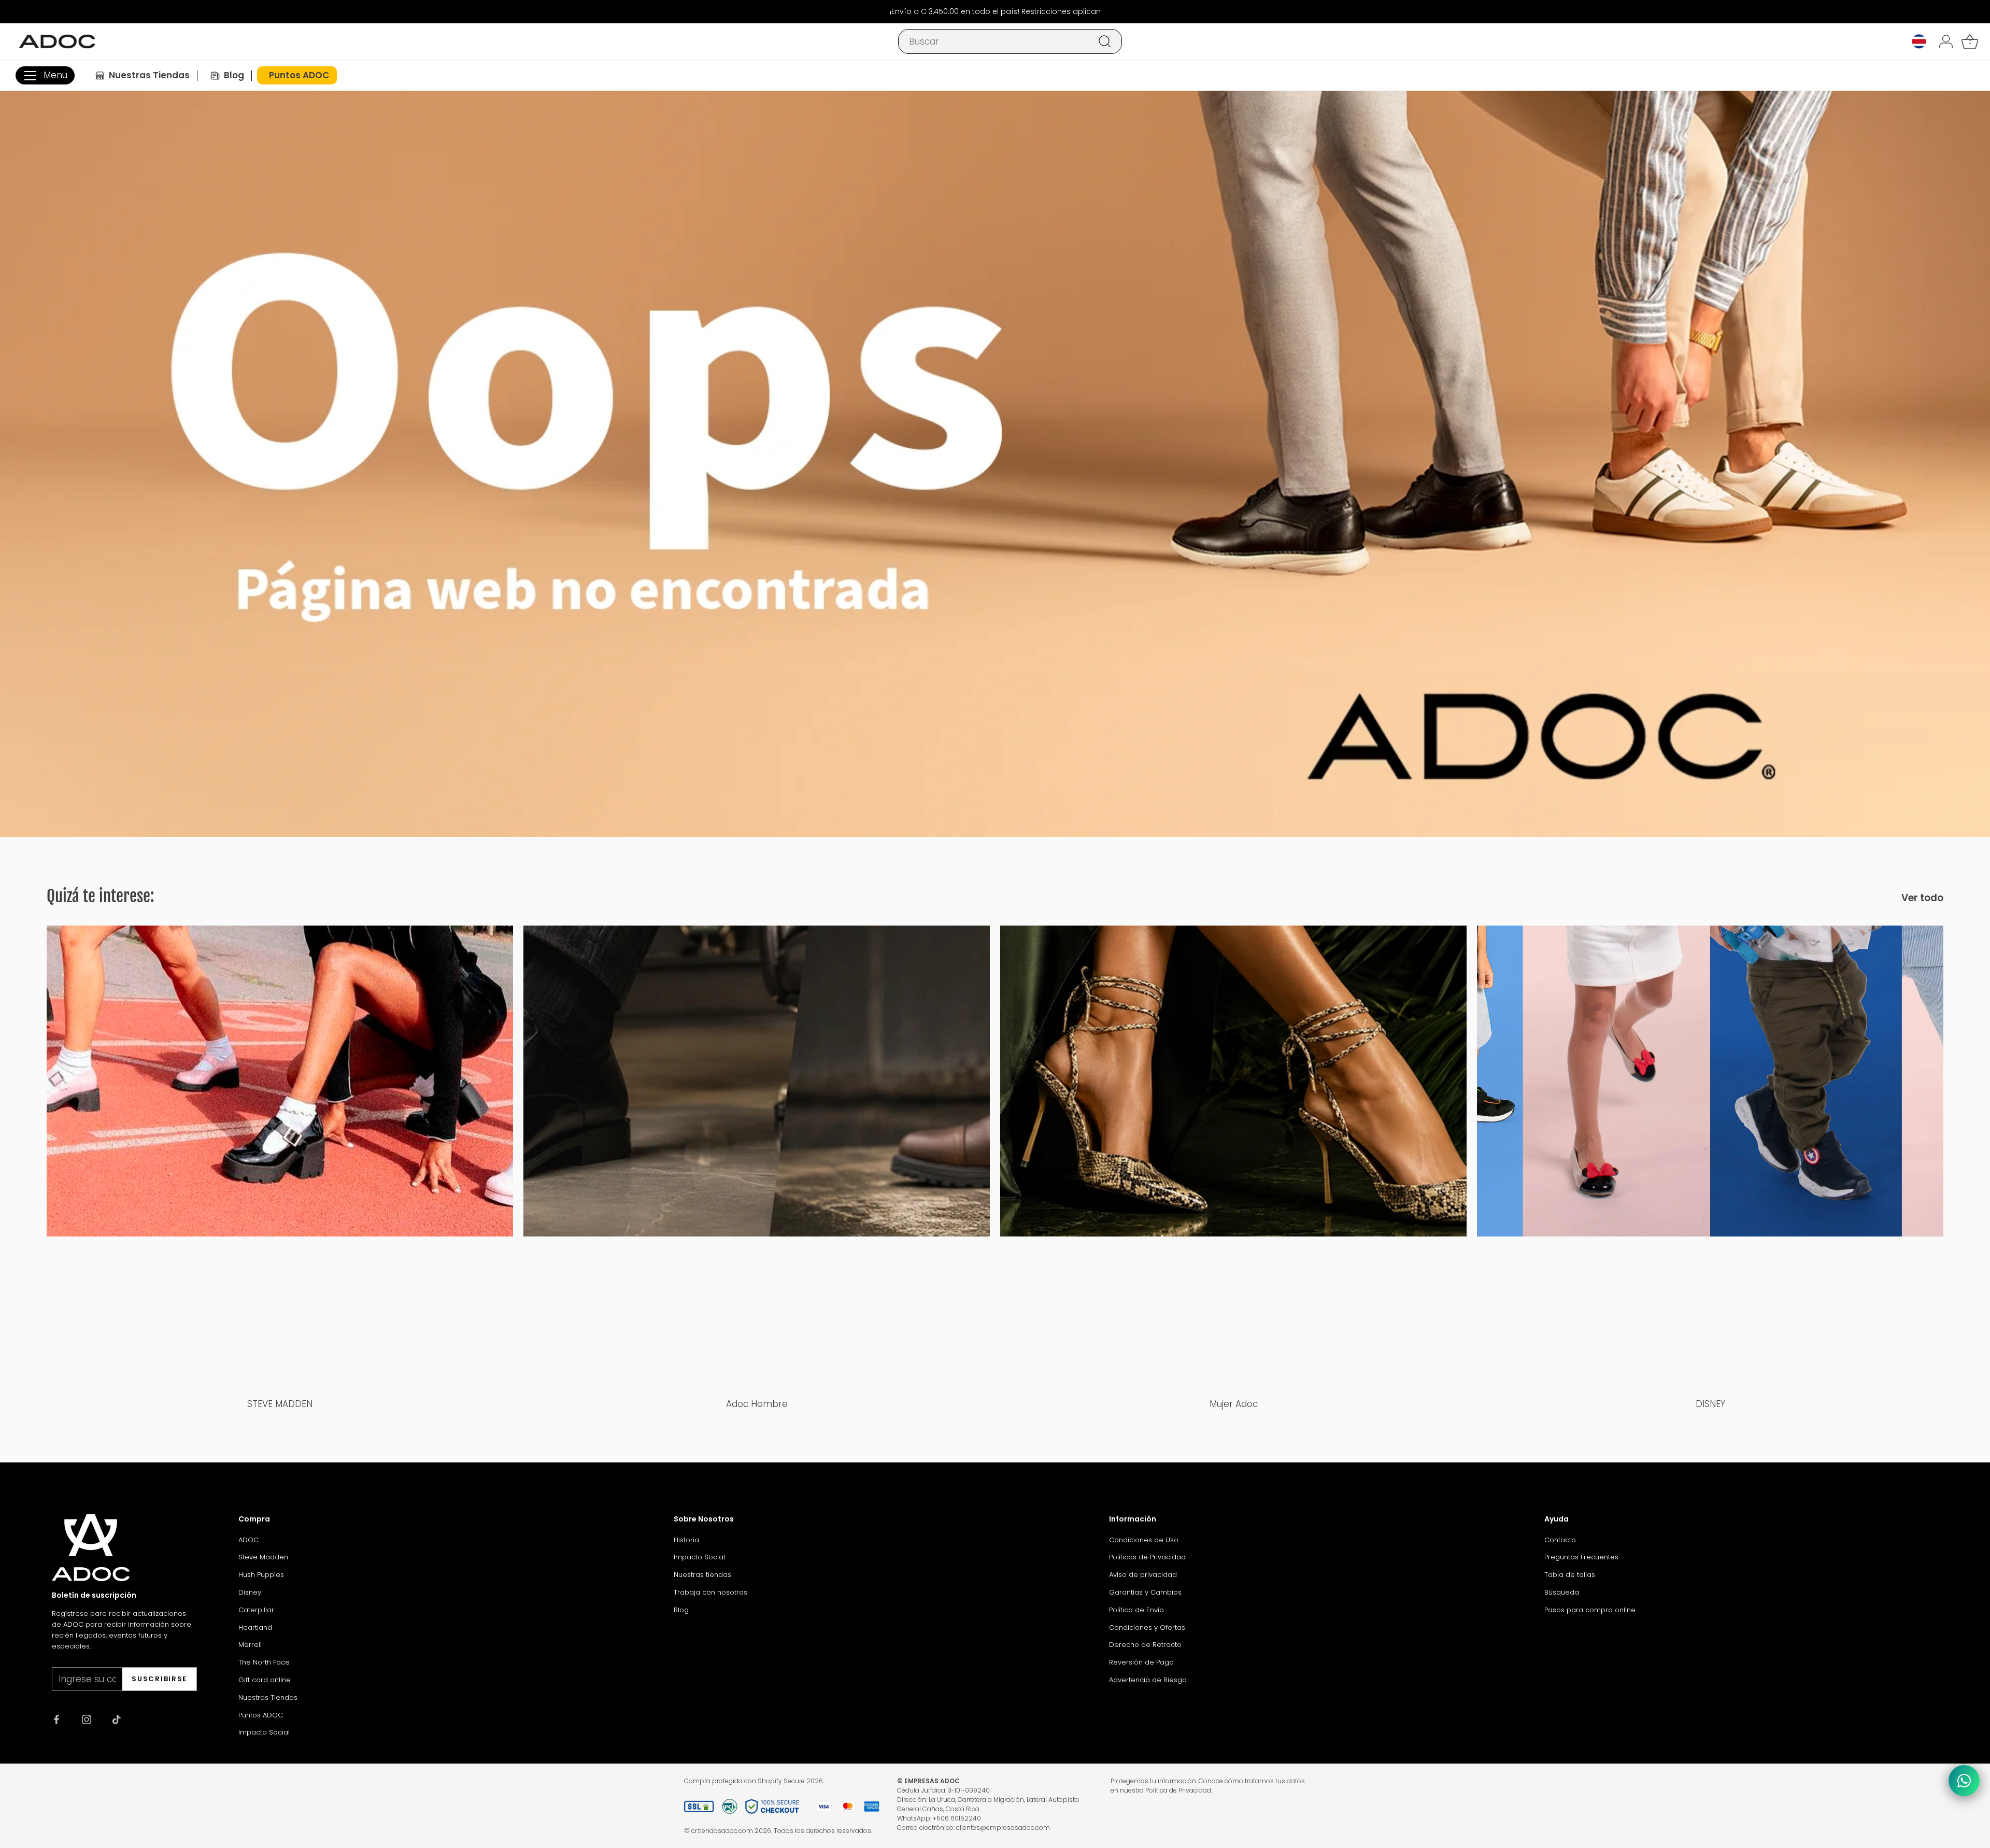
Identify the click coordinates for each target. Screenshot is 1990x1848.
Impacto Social (264, 1732)
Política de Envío (1136, 1610)
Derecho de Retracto (1145, 1645)
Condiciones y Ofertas (1147, 1627)
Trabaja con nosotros (710, 1592)
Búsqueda (1562, 1592)
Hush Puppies (261, 1575)
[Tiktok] (117, 1719)
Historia (686, 1540)
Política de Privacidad (1178, 1790)
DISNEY (1710, 1404)
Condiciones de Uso (1144, 1540)
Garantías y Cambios (1145, 1592)
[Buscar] (1105, 41)
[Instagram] (87, 1719)
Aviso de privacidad (1143, 1575)
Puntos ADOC (261, 1715)
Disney (250, 1592)
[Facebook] (56, 1719)
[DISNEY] (1710, 1159)
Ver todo (1922, 898)
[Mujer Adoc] (1233, 1159)
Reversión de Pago (1141, 1662)
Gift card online (265, 1680)
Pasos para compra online (1590, 1610)
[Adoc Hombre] (757, 1159)
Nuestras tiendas (702, 1575)
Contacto (1560, 1540)
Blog (681, 1610)
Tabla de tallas (1570, 1575)
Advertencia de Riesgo (1148, 1680)
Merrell (250, 1645)
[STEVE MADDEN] (280, 1159)
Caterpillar (256, 1610)
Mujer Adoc (1234, 1404)
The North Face (264, 1662)
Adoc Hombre (757, 1404)
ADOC (248, 1540)
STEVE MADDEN (280, 1404)
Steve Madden (263, 1557)
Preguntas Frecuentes (1581, 1557)
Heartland (255, 1627)
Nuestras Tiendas (268, 1697)
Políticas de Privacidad (1147, 1557)
